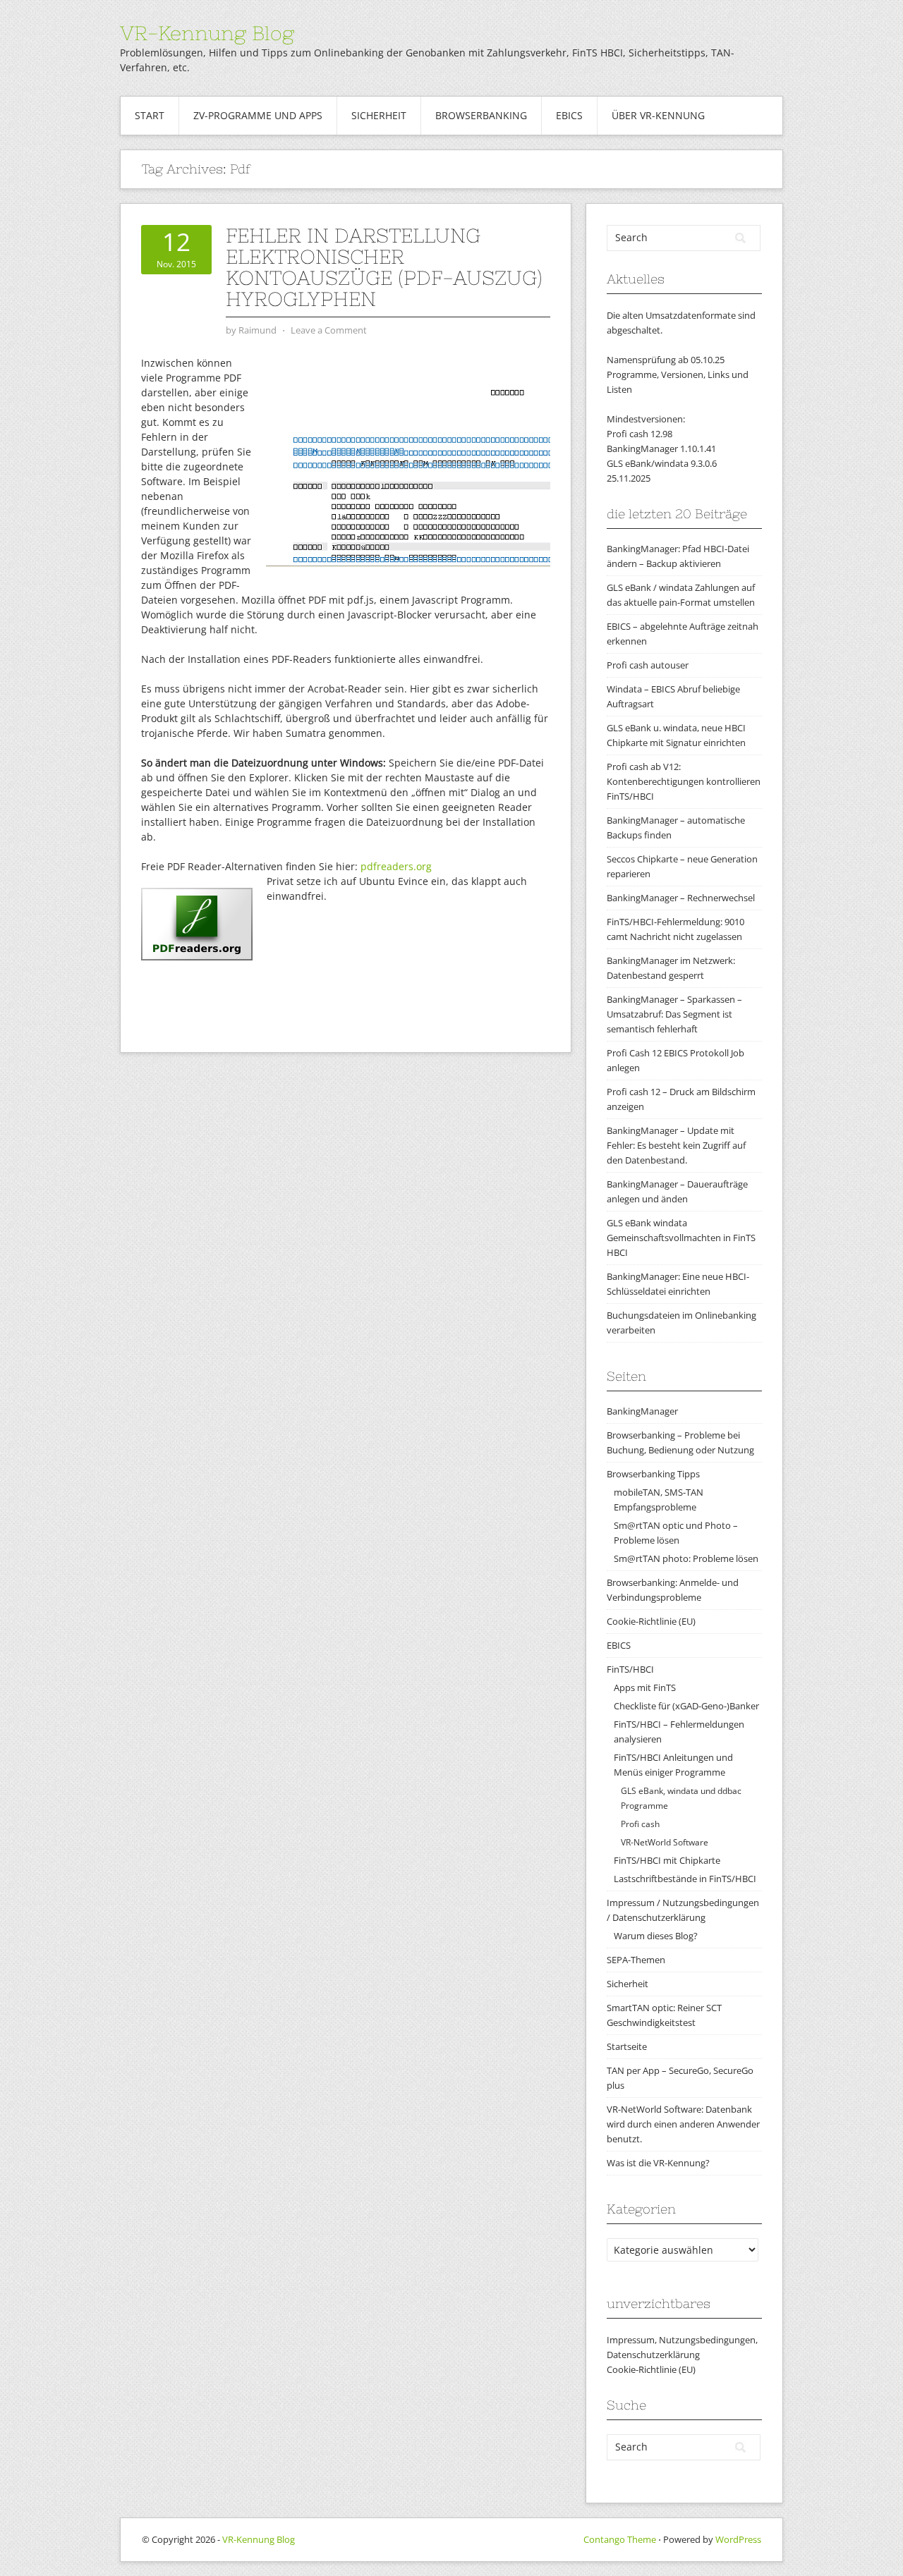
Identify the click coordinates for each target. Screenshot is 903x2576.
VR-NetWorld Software (665, 1842)
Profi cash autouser (648, 665)
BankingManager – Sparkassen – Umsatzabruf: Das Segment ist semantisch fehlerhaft (674, 1014)
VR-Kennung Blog (207, 33)
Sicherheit (379, 115)
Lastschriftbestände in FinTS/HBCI (685, 1879)
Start (150, 115)
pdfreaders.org (396, 866)
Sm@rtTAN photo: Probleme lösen (686, 1558)
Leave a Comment (329, 330)
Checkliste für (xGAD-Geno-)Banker (686, 1706)
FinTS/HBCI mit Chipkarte (667, 1860)
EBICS (569, 115)
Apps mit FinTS (645, 1687)
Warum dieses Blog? (656, 1936)
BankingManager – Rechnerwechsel (681, 898)
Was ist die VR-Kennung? (658, 2163)
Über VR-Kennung (658, 115)
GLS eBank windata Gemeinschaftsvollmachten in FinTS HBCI (681, 1238)
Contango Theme (620, 2539)
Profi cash (640, 1824)
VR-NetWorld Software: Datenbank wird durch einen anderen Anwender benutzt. (683, 2124)
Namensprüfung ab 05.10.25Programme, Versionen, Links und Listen (678, 374)
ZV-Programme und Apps (258, 115)
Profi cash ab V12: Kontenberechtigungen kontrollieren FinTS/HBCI (684, 781)
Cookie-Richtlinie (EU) (651, 1621)
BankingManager (642, 1411)
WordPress (738, 2539)
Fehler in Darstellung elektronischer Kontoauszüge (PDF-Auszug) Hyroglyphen (384, 267)
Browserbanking (481, 115)
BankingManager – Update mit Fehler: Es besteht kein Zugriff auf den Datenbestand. (676, 1145)
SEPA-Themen (636, 1960)
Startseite (627, 2046)
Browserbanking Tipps (653, 1474)
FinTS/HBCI (630, 1669)
